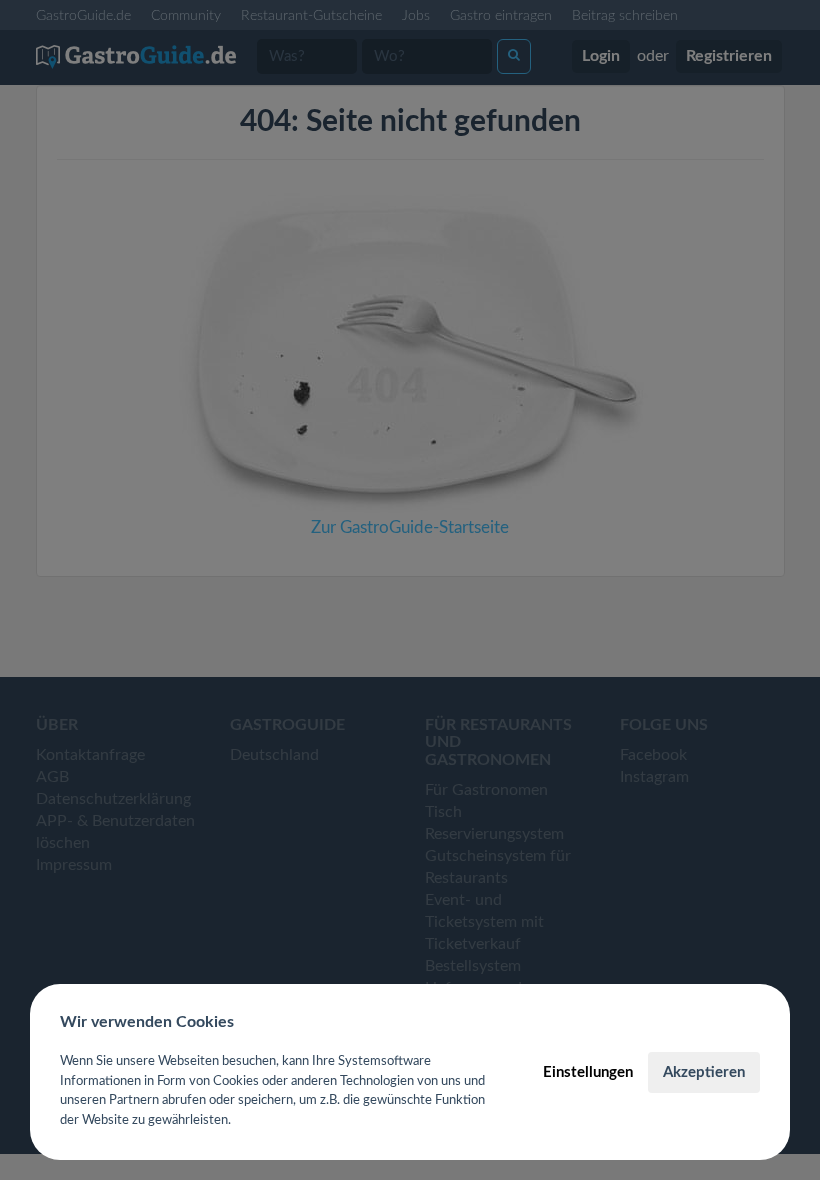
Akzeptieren (704, 1072)
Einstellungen (588, 1072)
